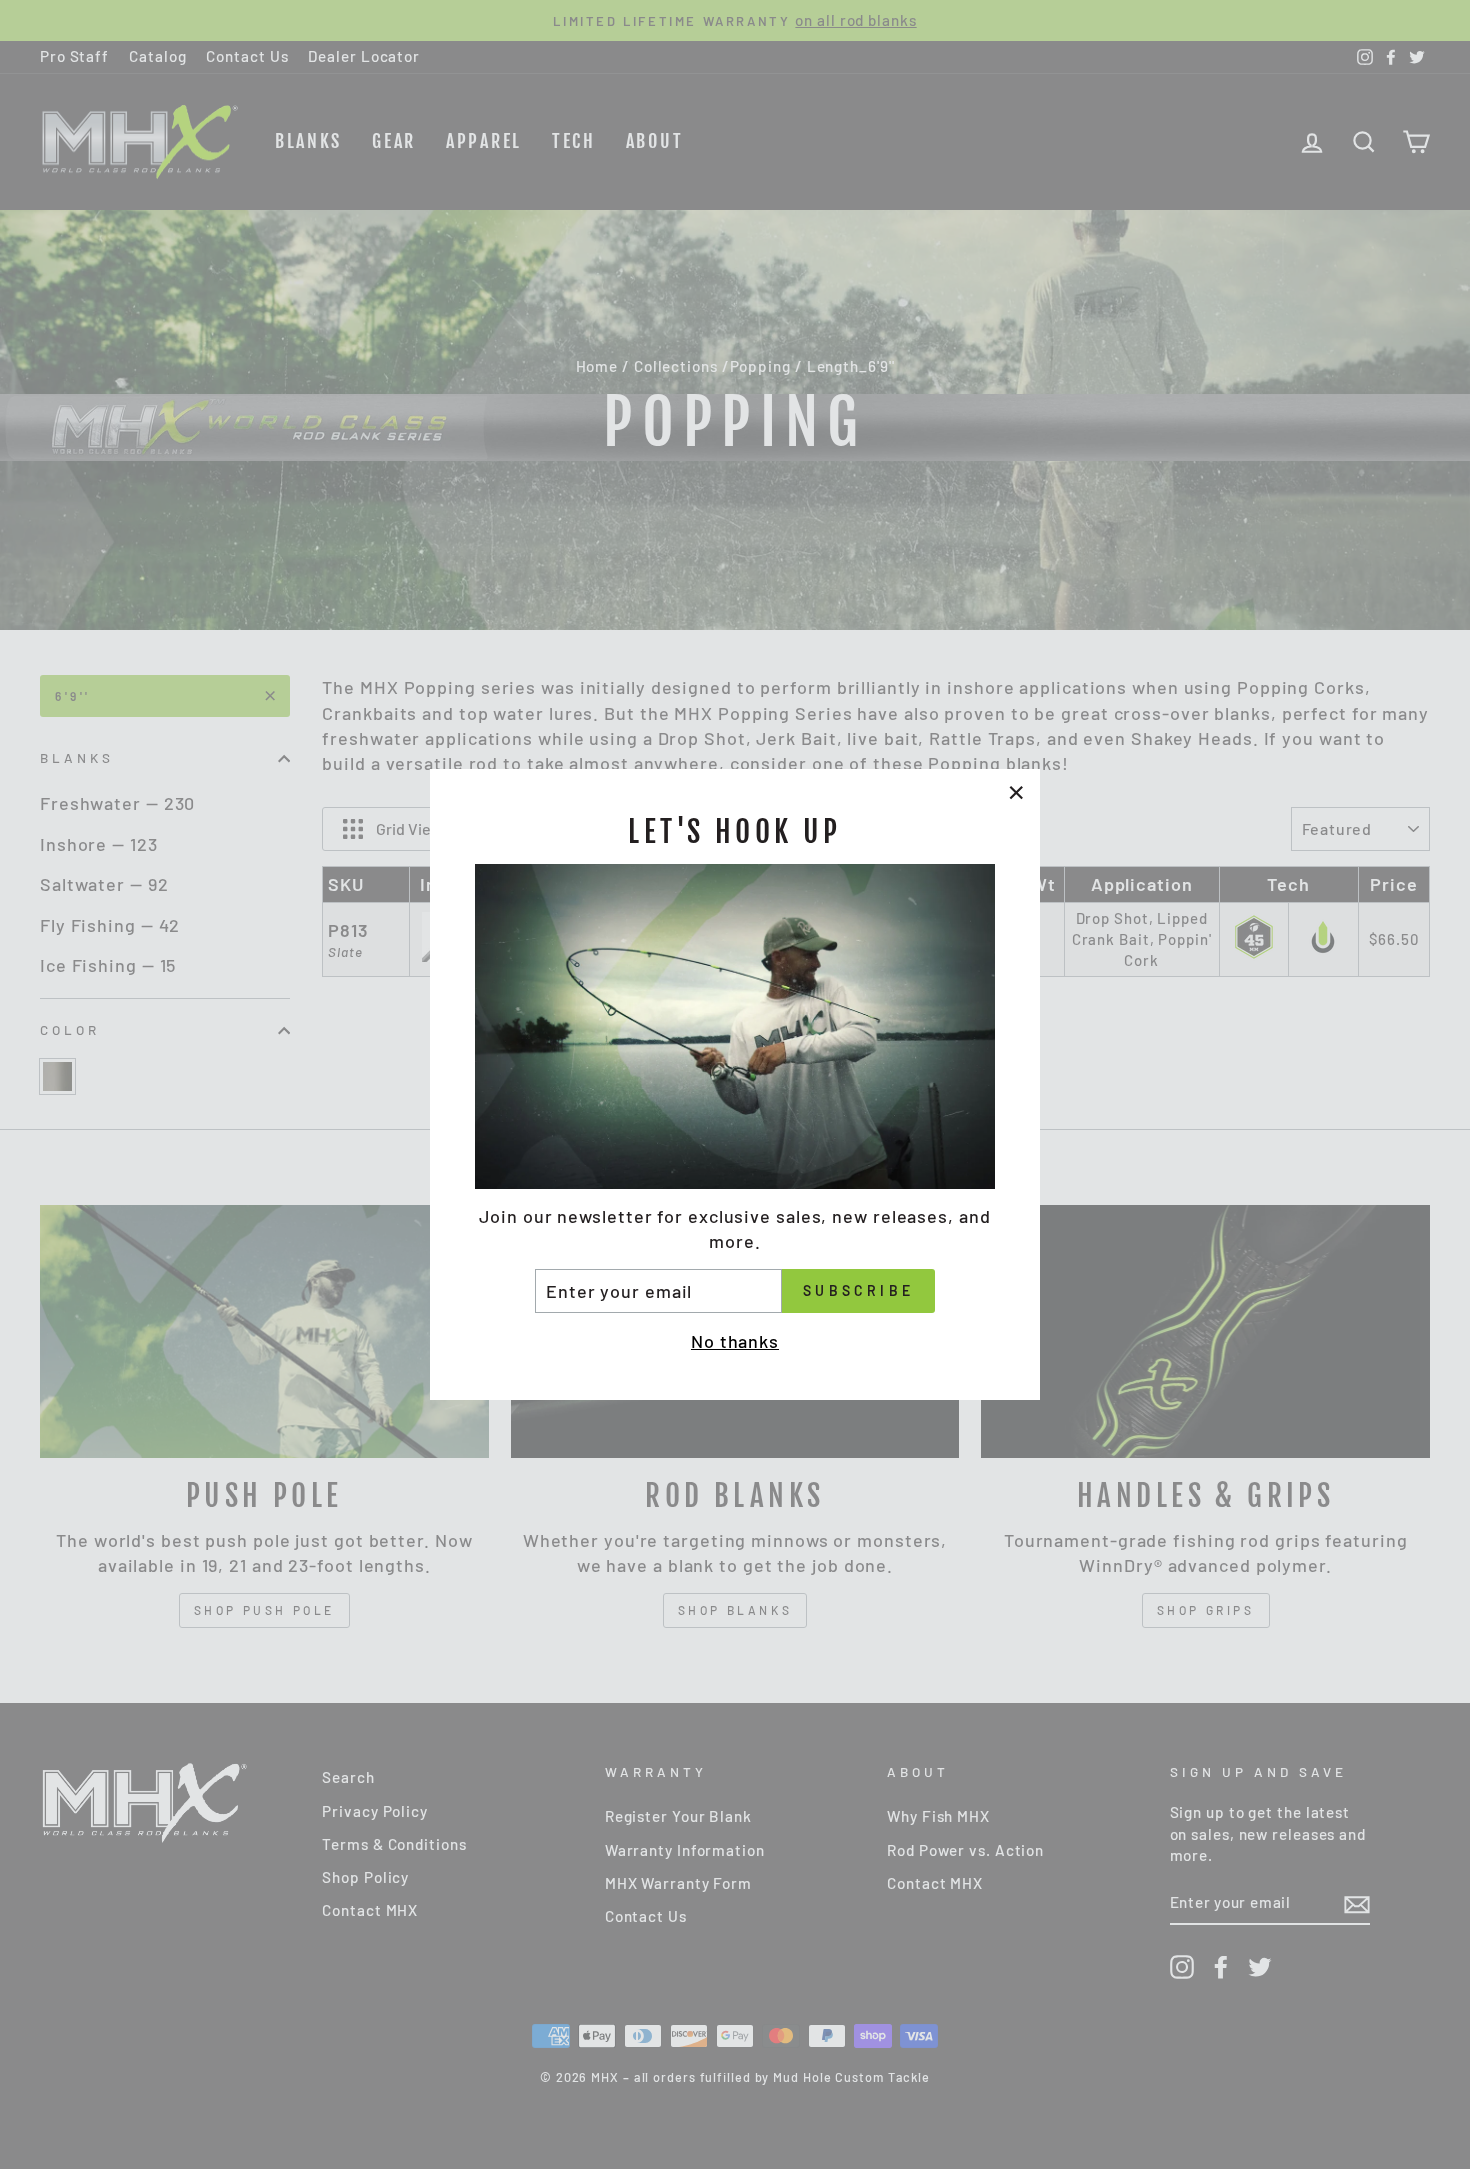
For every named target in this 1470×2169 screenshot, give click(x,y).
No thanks (735, 1341)
